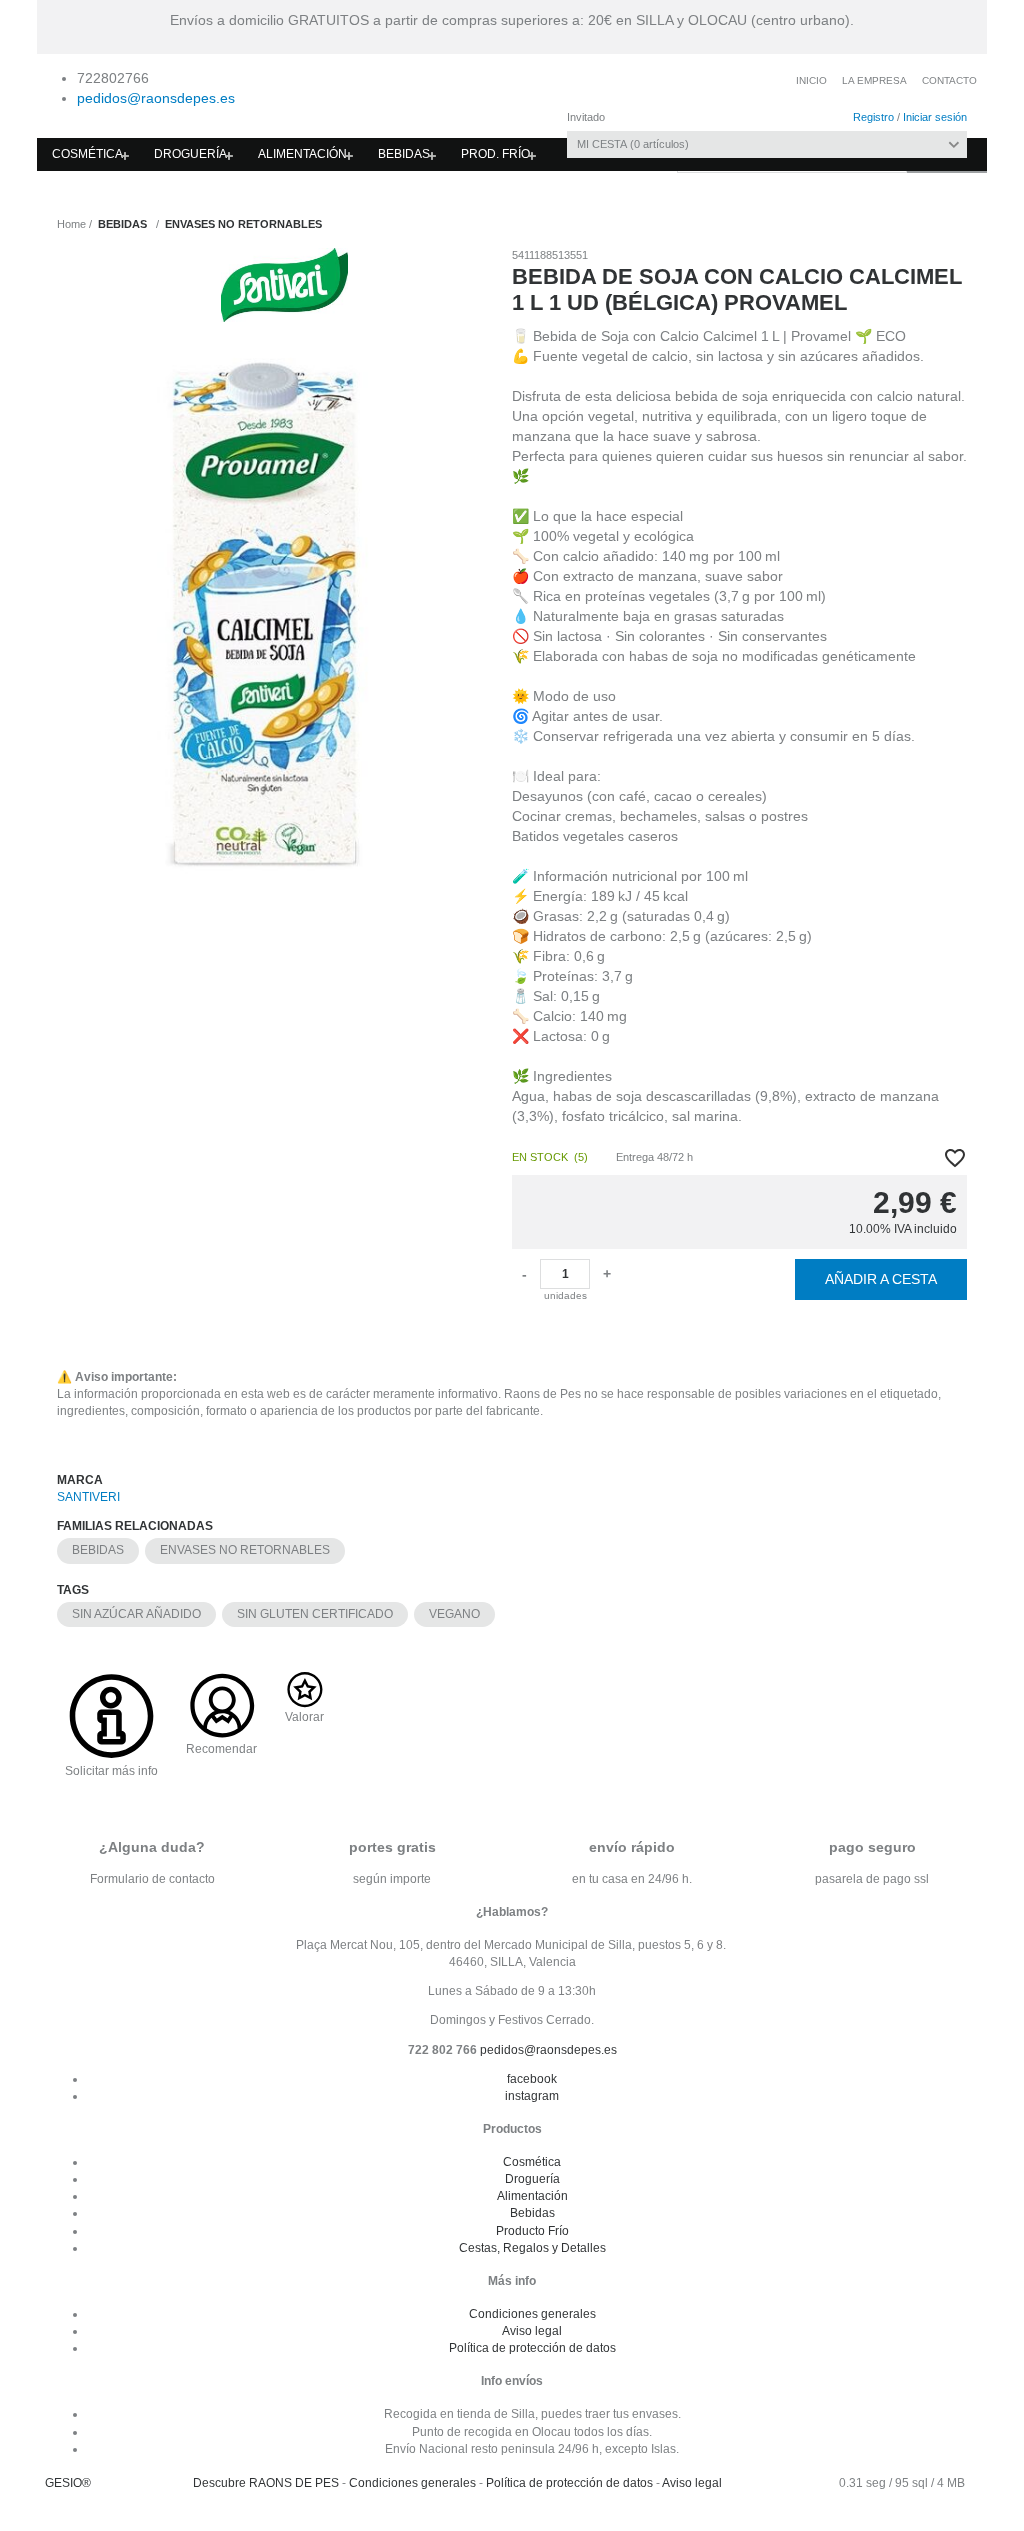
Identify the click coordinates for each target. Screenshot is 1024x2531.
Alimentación (532, 2196)
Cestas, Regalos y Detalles (532, 2248)
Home (71, 224)
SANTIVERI (88, 1497)
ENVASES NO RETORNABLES (245, 1550)
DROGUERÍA (190, 154)
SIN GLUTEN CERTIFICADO (315, 1614)
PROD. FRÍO (495, 154)
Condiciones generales (532, 2314)
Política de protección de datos (532, 2348)
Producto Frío (532, 2231)
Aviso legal (532, 2331)
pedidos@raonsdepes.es (156, 98)
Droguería (532, 2179)
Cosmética (532, 2162)
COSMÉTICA (87, 154)
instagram (532, 2096)
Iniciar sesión (935, 117)
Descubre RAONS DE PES (266, 2483)
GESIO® (68, 2483)
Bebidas (532, 2213)
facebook (532, 2079)
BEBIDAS (404, 154)
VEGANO (454, 1614)
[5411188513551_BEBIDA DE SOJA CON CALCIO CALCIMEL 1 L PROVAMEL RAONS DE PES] (271, 614)
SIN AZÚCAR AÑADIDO (136, 1614)
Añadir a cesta (881, 1279)
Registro (873, 117)
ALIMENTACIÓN (302, 154)
